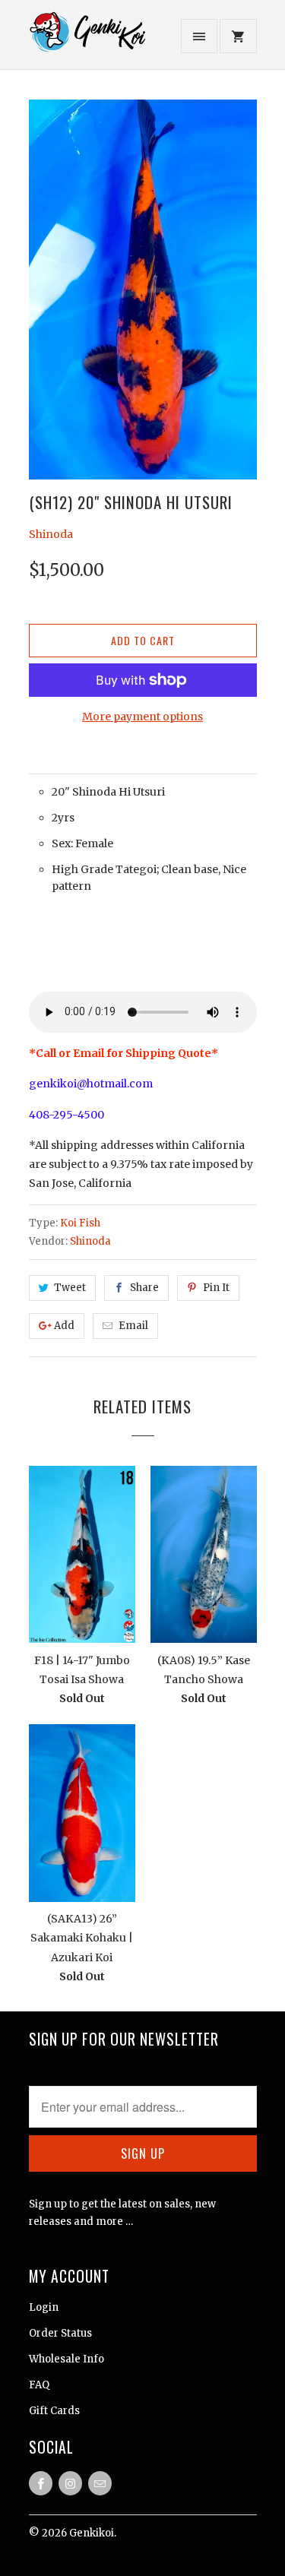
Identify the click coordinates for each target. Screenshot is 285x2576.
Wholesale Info (66, 2359)
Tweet (70, 1288)
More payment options (142, 717)
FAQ (39, 2385)
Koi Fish (80, 1223)
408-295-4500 (66, 1115)
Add (64, 1326)
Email (133, 1326)
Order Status (60, 2333)
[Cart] (238, 36)
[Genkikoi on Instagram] (70, 2483)
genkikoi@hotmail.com (91, 1084)
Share (144, 1288)
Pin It (216, 1288)
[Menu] (199, 36)
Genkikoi (92, 2533)
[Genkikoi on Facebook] (41, 2483)
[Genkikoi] (90, 40)
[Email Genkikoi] (100, 2483)
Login (44, 2307)
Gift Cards (54, 2411)
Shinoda (51, 534)
